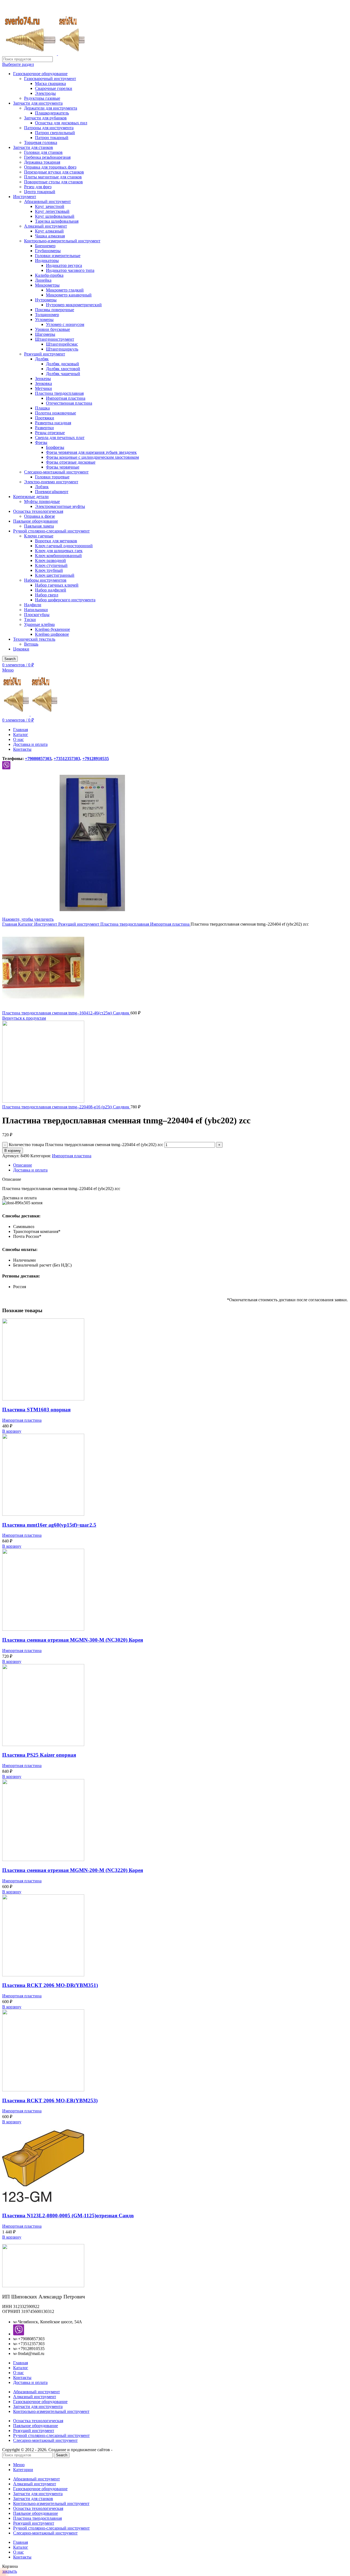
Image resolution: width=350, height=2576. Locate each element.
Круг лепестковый (52, 211)
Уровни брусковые (52, 329)
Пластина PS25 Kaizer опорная (39, 1755)
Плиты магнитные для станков (53, 177)
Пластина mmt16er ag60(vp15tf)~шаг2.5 (49, 1525)
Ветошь (31, 644)
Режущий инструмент (45, 354)
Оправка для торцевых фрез (50, 167)
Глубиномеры (48, 251)
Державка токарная (42, 162)
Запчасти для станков (33, 147)
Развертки (44, 428)
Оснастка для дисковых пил (61, 123)
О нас (18, 2373)
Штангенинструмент (55, 339)
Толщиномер (47, 315)
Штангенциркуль (62, 349)
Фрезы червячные (63, 467)
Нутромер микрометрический (74, 305)
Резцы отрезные (50, 433)
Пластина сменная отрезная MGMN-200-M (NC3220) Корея (73, 1870)
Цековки (21, 649)
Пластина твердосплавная (59, 393)
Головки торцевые (52, 477)
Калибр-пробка (49, 275)
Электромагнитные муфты (60, 506)
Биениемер (45, 246)
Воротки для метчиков (56, 541)
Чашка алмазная (50, 236)
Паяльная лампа (39, 526)
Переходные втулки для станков (54, 172)
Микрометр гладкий (65, 290)
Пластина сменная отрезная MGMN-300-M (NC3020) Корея (73, 1640)
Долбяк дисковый (62, 364)
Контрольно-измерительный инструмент (62, 241)
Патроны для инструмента (49, 128)
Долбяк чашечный (63, 374)
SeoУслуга (123, 2450)
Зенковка (43, 383)
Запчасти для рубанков (45, 118)
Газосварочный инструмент (50, 79)
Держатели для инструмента (51, 108)
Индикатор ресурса (64, 265)
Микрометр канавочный (69, 295)
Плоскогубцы (37, 615)
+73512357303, (67, 759)
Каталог (26, 924)
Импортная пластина (66, 398)
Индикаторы (47, 260)
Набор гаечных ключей (57, 585)
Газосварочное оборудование (40, 74)
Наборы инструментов (45, 580)
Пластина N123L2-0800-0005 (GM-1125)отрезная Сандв (68, 2216)
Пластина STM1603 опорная (36, 1410)
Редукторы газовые (42, 98)
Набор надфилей (51, 590)
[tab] (180, 1165)
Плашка (42, 408)
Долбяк (42, 359)
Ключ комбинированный (58, 556)
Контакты (22, 2378)
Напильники (36, 610)
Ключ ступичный (51, 565)
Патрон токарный (52, 138)
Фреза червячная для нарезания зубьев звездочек (91, 452)
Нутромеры (46, 300)
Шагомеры (45, 334)
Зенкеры (43, 379)
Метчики (43, 388)
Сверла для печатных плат (60, 438)
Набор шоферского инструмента (65, 600)
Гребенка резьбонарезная (47, 157)
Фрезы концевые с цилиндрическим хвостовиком (92, 457)
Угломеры (44, 320)
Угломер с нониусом (65, 324)
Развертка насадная (53, 423)
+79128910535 (96, 759)
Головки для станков (43, 152)
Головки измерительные (58, 256)
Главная (10, 924)
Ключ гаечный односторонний (64, 546)
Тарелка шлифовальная (57, 221)
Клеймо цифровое (52, 634)
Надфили (33, 605)
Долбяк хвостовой (63, 369)
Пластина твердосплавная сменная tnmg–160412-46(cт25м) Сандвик (66, 1013)
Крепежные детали (31, 497)
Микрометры (47, 285)
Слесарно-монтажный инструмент (56, 472)
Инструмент (25, 197)
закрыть (10, 2571)
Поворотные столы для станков (53, 182)
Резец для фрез (38, 187)
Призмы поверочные (55, 310)
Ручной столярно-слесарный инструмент (51, 531)
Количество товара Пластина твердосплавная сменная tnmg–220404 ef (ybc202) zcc (86, 1145)
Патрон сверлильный (55, 133)
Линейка (43, 280)
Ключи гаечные (39, 536)
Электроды (45, 93)
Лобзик (42, 487)
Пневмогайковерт (52, 492)
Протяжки (45, 418)
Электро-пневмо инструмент (51, 482)
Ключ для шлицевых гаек (59, 551)
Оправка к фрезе (40, 516)
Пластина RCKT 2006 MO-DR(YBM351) (50, 1985)
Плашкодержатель (52, 113)
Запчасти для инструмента (38, 103)
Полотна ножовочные (56, 413)
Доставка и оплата (30, 2382)
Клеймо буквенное (52, 629)
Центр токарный (40, 192)
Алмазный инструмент (46, 226)
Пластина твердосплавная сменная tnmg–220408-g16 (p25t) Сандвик (66, 1107)
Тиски (30, 619)
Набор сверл (47, 595)
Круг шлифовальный (55, 216)
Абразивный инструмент (47, 201)
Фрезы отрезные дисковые (71, 462)
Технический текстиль (34, 639)
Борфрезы (55, 447)
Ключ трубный (49, 570)
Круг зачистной (50, 206)
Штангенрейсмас (62, 344)
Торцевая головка (41, 142)
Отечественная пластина (69, 403)
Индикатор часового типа (70, 270)
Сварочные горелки (54, 88)
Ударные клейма (39, 624)
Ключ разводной (50, 560)
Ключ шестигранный (55, 575)
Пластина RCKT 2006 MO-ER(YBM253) (50, 2100)
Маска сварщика (50, 83)
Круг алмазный (49, 231)
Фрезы (41, 442)
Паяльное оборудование (36, 521)
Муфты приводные (42, 501)
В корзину (13, 1151)
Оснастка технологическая (38, 511)
